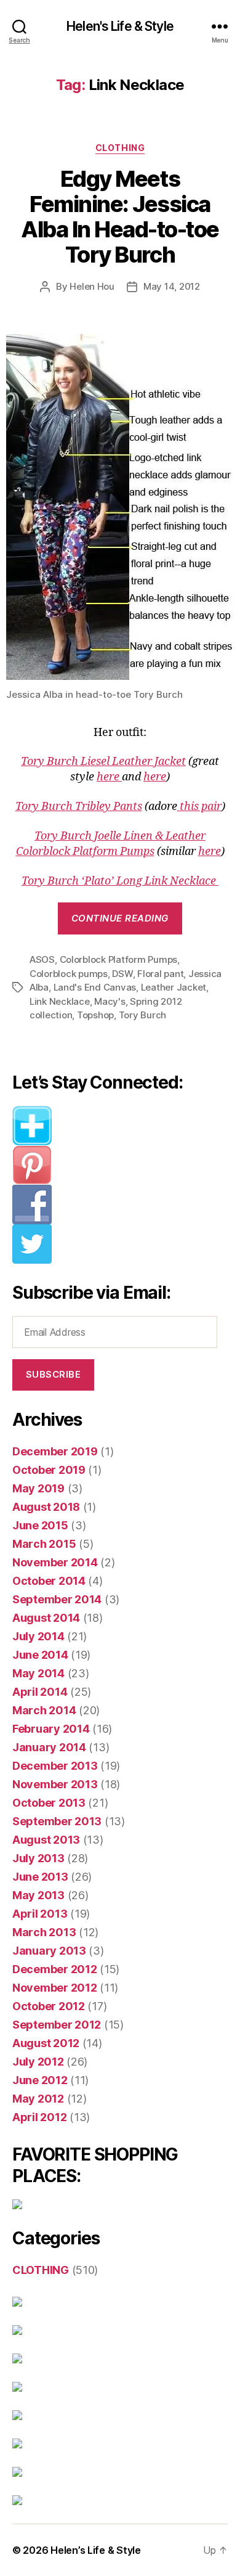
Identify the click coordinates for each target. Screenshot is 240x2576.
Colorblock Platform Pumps (119, 959)
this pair (199, 807)
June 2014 (40, 1655)
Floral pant (160, 974)
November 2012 (55, 1988)
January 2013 (49, 1951)
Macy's (110, 1001)
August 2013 (46, 1840)
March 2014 (44, 1710)
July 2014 (38, 1636)
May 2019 (38, 1488)
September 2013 (57, 1821)
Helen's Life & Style (120, 26)
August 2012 (46, 2043)
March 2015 (44, 1544)
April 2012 (39, 2117)
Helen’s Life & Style (96, 2550)
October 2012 (49, 2006)
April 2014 (40, 1692)
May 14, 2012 (172, 286)
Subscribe (54, 1374)
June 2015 (40, 1525)
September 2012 (57, 2025)
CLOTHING (120, 148)
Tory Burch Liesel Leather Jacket (103, 762)
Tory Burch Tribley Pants (79, 807)
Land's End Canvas (95, 987)
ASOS (42, 959)
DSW (122, 974)
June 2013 (40, 1877)
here (109, 777)
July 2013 (38, 1858)
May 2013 (38, 1895)
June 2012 (40, 2080)
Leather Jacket (174, 987)
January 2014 (49, 1747)
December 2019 (55, 1451)
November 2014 (55, 1562)
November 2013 (55, 1784)
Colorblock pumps (69, 974)
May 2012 (38, 2099)
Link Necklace (60, 1001)
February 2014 (51, 1729)
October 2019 (49, 1470)
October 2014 (49, 1581)
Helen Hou (92, 286)
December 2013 (55, 1766)
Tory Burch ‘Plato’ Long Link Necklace (120, 881)
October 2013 (49, 1803)
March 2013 (44, 1932)
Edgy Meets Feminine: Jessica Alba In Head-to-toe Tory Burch (120, 217)
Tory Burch (142, 1015)
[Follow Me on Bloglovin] (120, 1126)
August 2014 (46, 1618)
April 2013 (40, 1914)
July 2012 (38, 2062)
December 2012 (55, 1969)
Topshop (95, 1015)
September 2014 (57, 1599)
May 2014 (38, 1673)
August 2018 (46, 1507)
